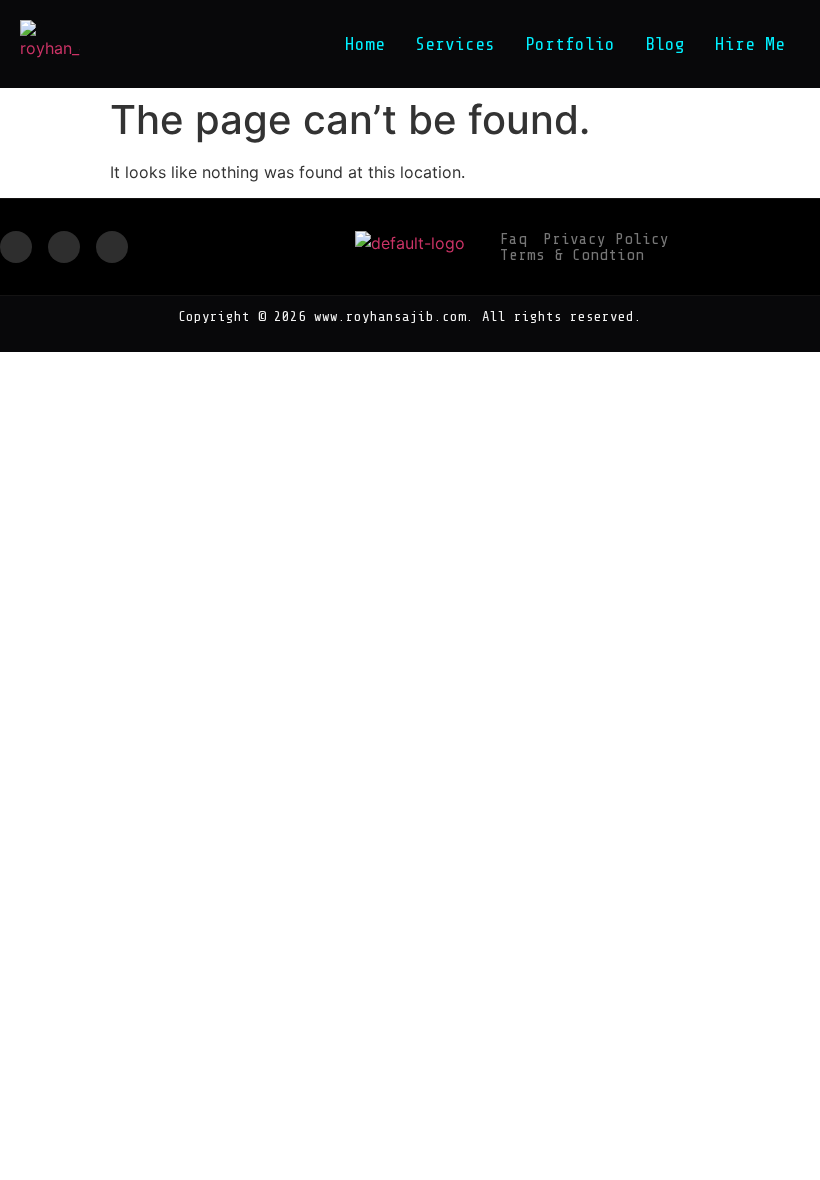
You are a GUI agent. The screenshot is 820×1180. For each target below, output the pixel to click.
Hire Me (750, 44)
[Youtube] (112, 247)
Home (365, 44)
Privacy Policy (606, 239)
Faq (513, 239)
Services (455, 44)
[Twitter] (64, 247)
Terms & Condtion (572, 255)
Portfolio (570, 44)
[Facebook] (16, 247)
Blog (665, 44)
